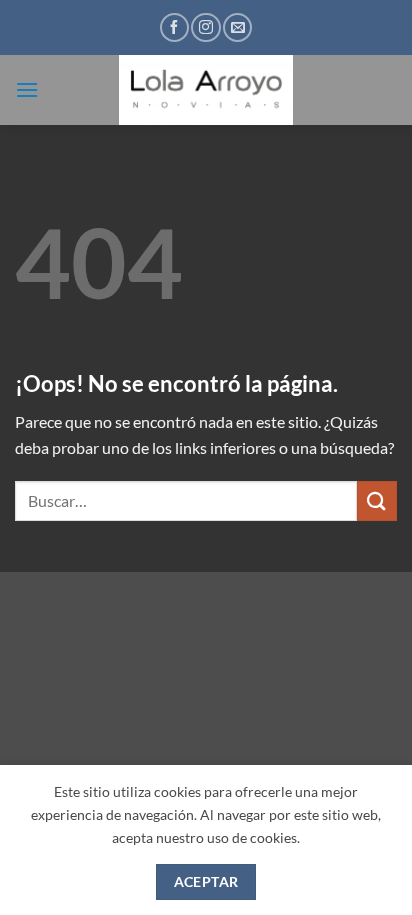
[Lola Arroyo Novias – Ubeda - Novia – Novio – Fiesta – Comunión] (206, 90)
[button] (27, 89)
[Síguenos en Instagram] (205, 27)
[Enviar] (377, 500)
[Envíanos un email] (237, 27)
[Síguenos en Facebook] (174, 27)
